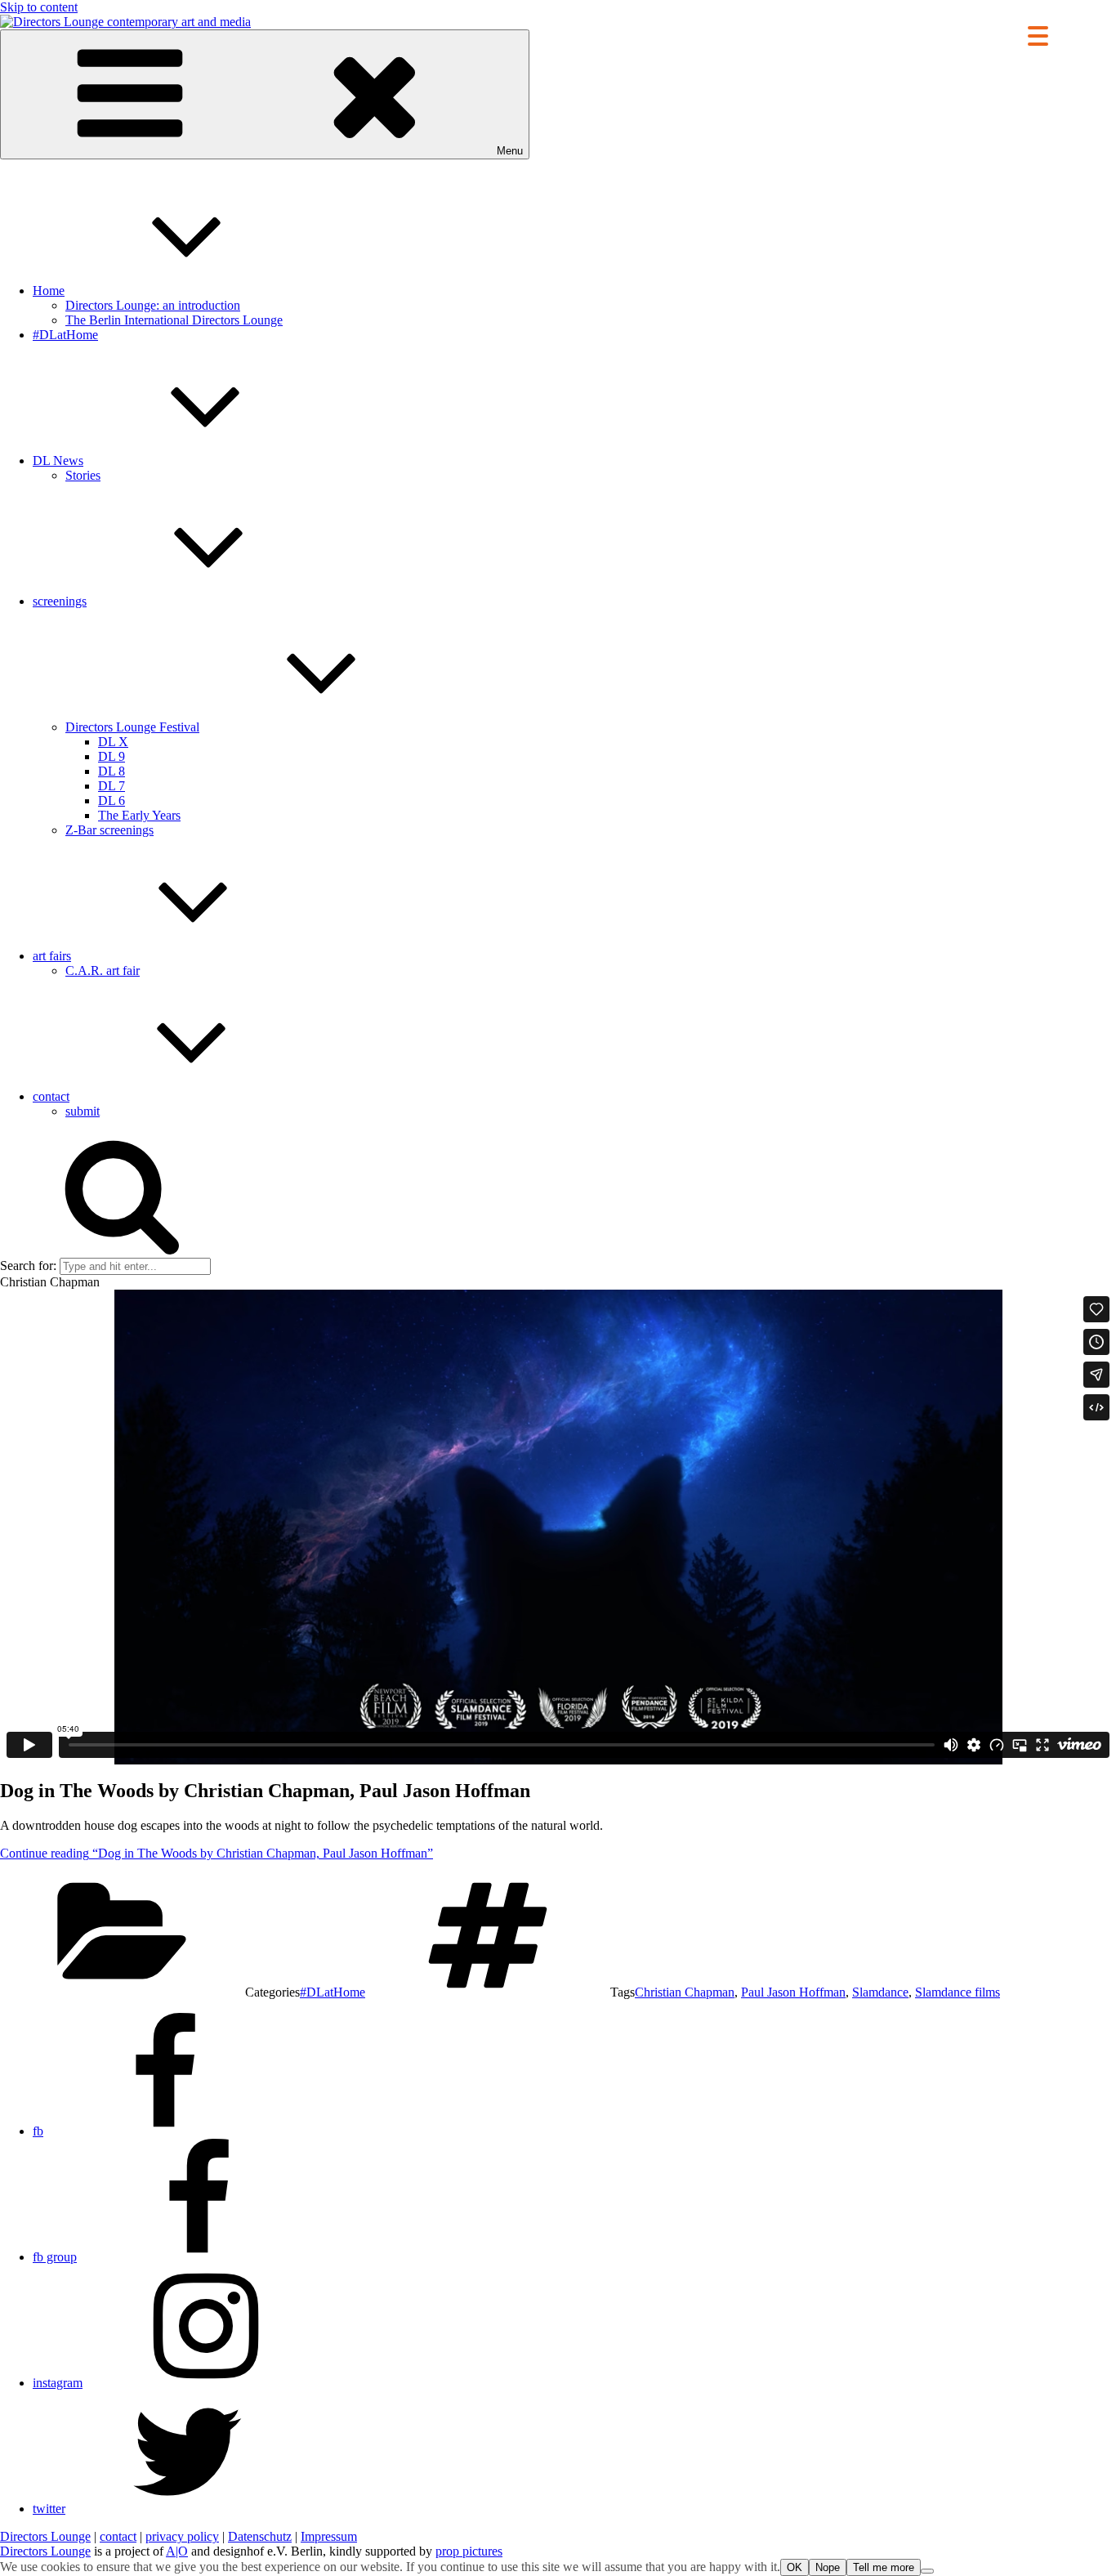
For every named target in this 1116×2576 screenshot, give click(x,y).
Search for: (28, 1266)
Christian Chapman (685, 1992)
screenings (60, 601)
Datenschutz (260, 2536)
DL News (58, 461)
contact (51, 1096)
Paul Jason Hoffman (793, 1992)
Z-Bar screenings (109, 830)
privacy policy (182, 2536)
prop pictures (469, 2551)
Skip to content (39, 7)
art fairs (52, 956)
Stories (83, 475)
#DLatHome (65, 335)
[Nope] (927, 2571)
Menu (510, 151)
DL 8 (112, 771)
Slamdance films (958, 1992)
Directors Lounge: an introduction (153, 305)
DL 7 (112, 786)
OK (795, 2567)
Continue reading (217, 1853)
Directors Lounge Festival (132, 727)
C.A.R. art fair (103, 970)
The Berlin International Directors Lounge (174, 320)
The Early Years (139, 815)
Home (49, 291)
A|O (177, 2551)
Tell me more (884, 2567)
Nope (828, 2567)
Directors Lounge (45, 2536)
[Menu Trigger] (1038, 35)
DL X (113, 742)
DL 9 (112, 756)
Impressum (329, 2536)
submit (83, 1111)
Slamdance (880, 1992)
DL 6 (112, 801)
